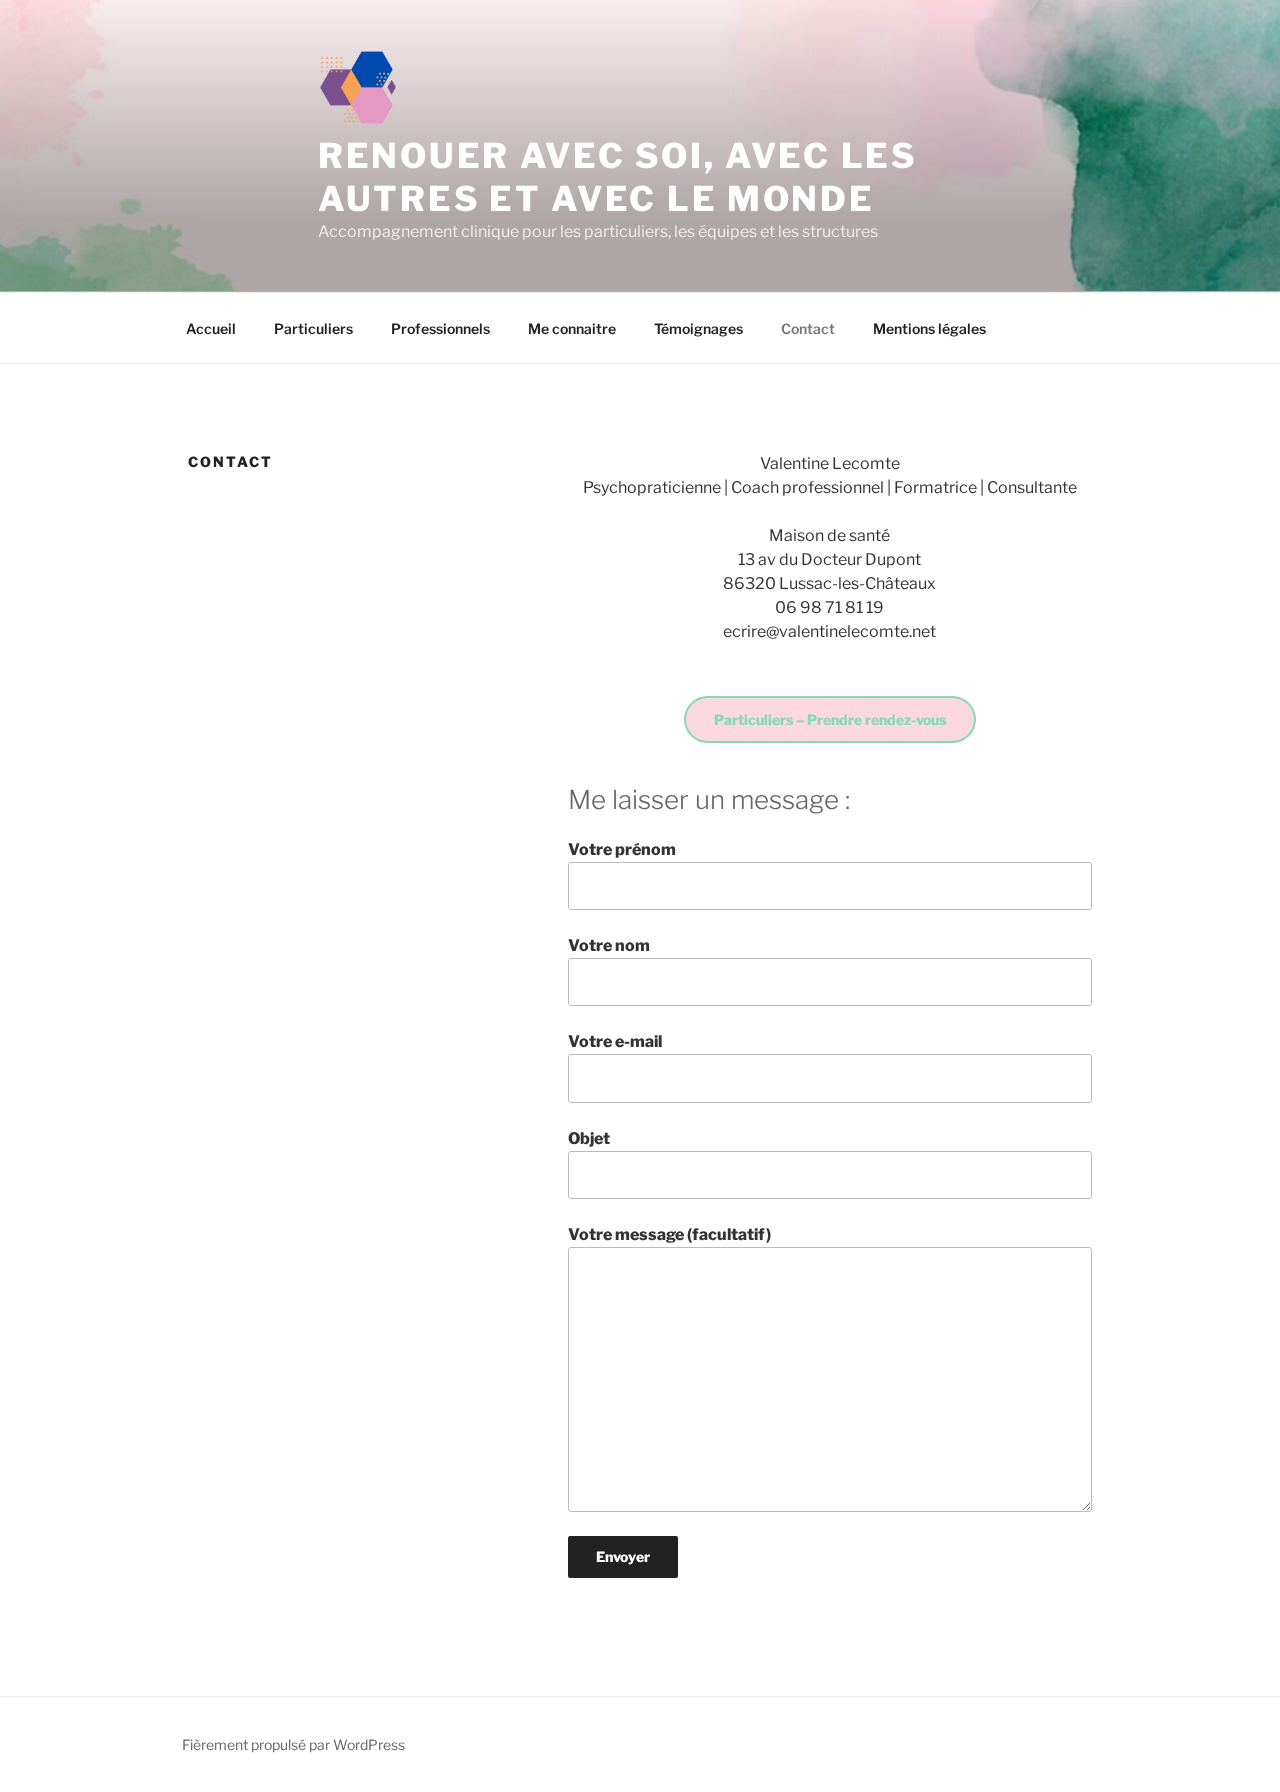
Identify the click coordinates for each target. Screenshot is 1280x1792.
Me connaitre (572, 328)
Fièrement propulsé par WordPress (293, 1744)
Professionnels (440, 328)
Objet (589, 1138)
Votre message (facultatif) (669, 1234)
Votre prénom (622, 849)
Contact (808, 328)
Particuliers (313, 328)
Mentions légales (929, 328)
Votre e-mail (615, 1041)
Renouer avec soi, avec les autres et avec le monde (617, 177)
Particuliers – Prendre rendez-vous (830, 719)
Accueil (211, 328)
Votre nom (609, 945)
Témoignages (698, 328)
